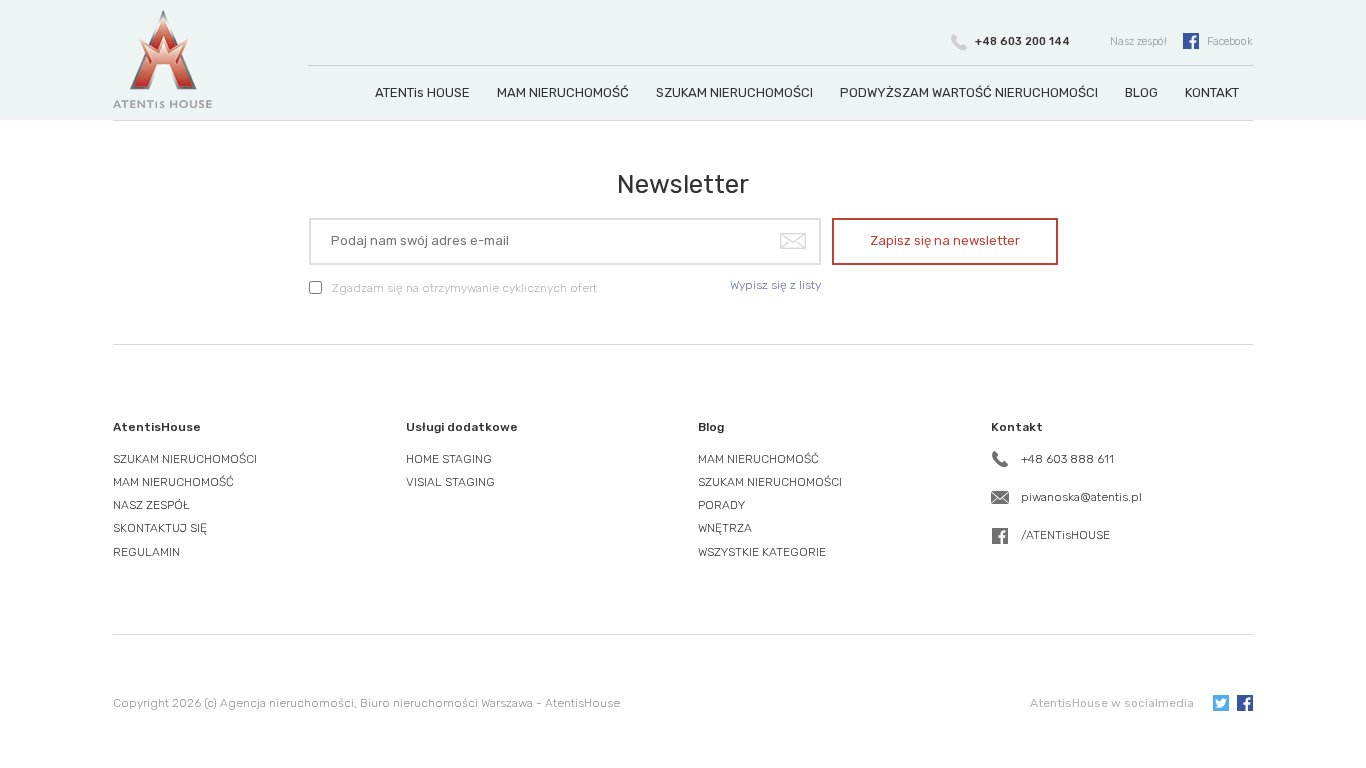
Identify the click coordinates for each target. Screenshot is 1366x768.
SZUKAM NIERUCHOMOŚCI (734, 92)
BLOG (1141, 92)
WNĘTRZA (725, 528)
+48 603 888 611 (1067, 459)
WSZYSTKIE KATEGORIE (762, 552)
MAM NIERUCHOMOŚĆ (563, 92)
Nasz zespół (1138, 41)
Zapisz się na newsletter (945, 240)
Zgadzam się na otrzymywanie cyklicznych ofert (464, 288)
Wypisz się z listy (775, 285)
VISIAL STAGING (450, 482)
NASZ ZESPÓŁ (151, 505)
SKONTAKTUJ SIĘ (160, 528)
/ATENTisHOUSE (1065, 535)
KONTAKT (1212, 92)
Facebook (1230, 41)
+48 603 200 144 (1022, 41)
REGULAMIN (146, 552)
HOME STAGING (449, 459)
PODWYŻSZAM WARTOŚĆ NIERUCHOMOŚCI (969, 92)
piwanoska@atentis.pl (1081, 497)
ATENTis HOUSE (422, 92)
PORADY (721, 505)
